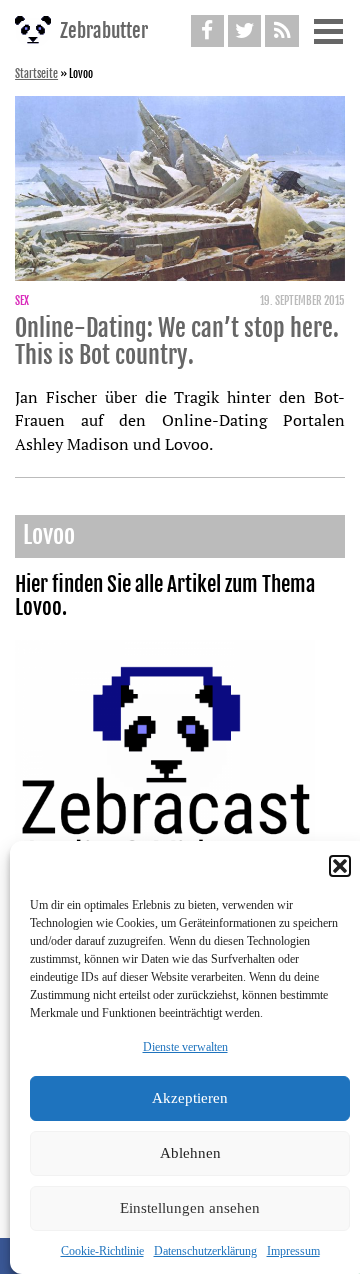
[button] (340, 866)
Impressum (293, 1251)
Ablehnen (190, 1153)
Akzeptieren (190, 1098)
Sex (22, 301)
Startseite (36, 74)
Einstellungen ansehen (190, 1208)
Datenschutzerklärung (205, 1251)
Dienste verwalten (185, 1047)
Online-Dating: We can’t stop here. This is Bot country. (177, 342)
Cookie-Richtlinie (102, 1251)
